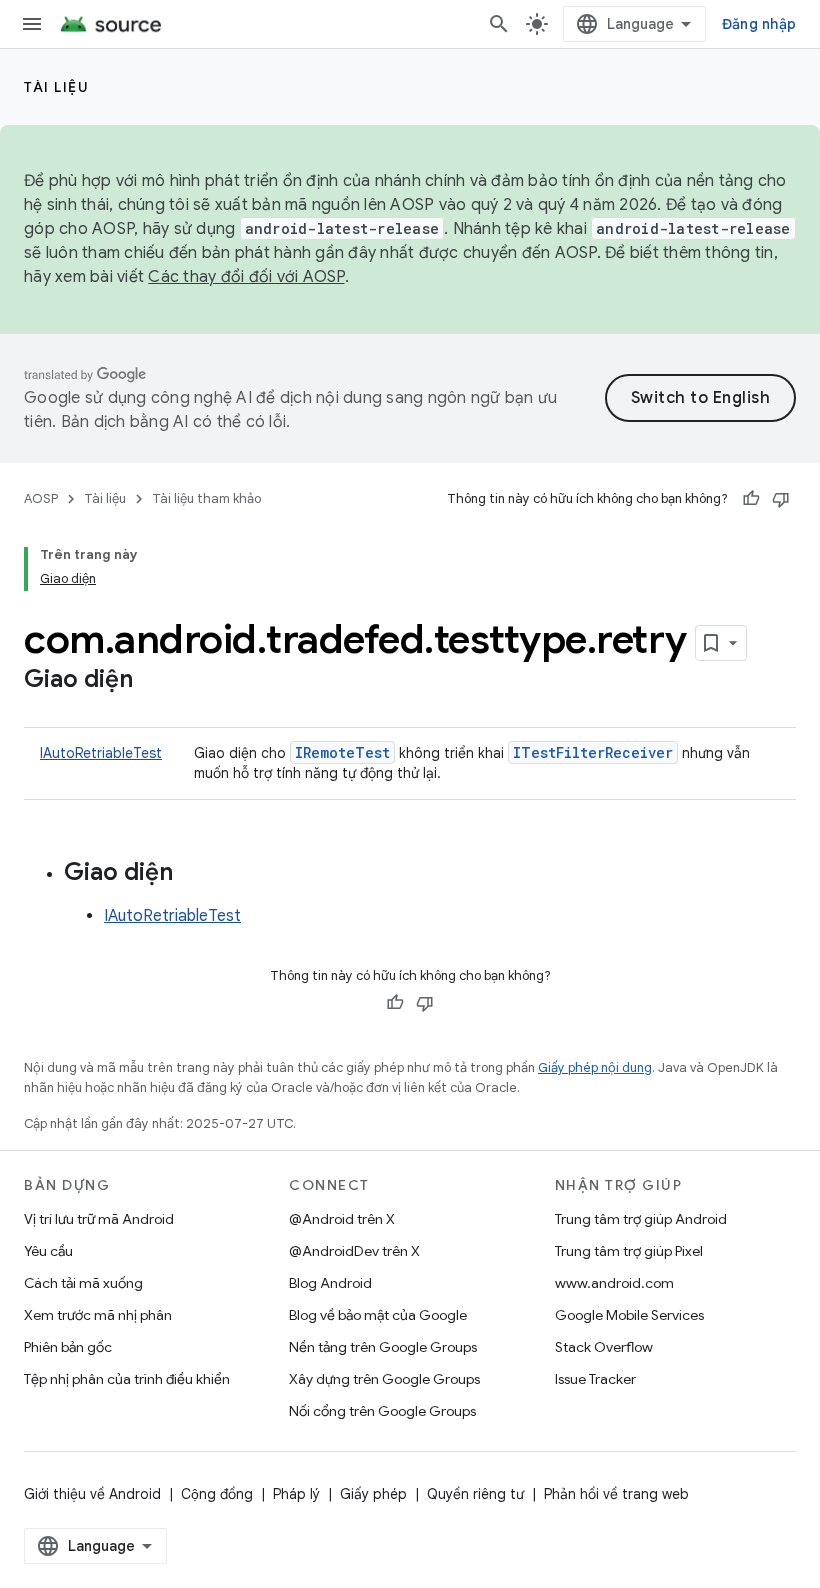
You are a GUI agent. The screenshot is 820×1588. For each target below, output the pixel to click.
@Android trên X (342, 1219)
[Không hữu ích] (781, 499)
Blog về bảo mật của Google (378, 1315)
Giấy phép (373, 1494)
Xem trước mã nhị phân (98, 1315)
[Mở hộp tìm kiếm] (499, 24)
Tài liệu (56, 87)
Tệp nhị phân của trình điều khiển (127, 1379)
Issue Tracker (595, 1379)
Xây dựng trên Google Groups (384, 1379)
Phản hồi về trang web (616, 1494)
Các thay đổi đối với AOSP (246, 277)
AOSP (41, 498)
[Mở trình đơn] (32, 24)
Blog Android (330, 1283)
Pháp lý (296, 1494)
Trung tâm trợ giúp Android (641, 1219)
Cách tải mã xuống (83, 1283)
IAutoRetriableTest (101, 753)
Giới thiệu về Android (92, 1494)
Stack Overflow (604, 1347)
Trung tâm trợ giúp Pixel (629, 1251)
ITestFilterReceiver (593, 752)
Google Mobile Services (629, 1315)
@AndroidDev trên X (354, 1251)
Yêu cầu (48, 1251)
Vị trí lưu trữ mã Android (99, 1219)
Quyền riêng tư (475, 1494)
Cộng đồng (217, 1494)
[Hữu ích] (751, 499)
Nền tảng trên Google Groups (383, 1347)
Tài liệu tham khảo (206, 498)
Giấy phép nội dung (595, 1067)
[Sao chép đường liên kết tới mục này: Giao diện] (153, 681)
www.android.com (614, 1283)
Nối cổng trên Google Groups (382, 1411)
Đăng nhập (759, 24)
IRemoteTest (342, 752)
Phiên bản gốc (68, 1347)
